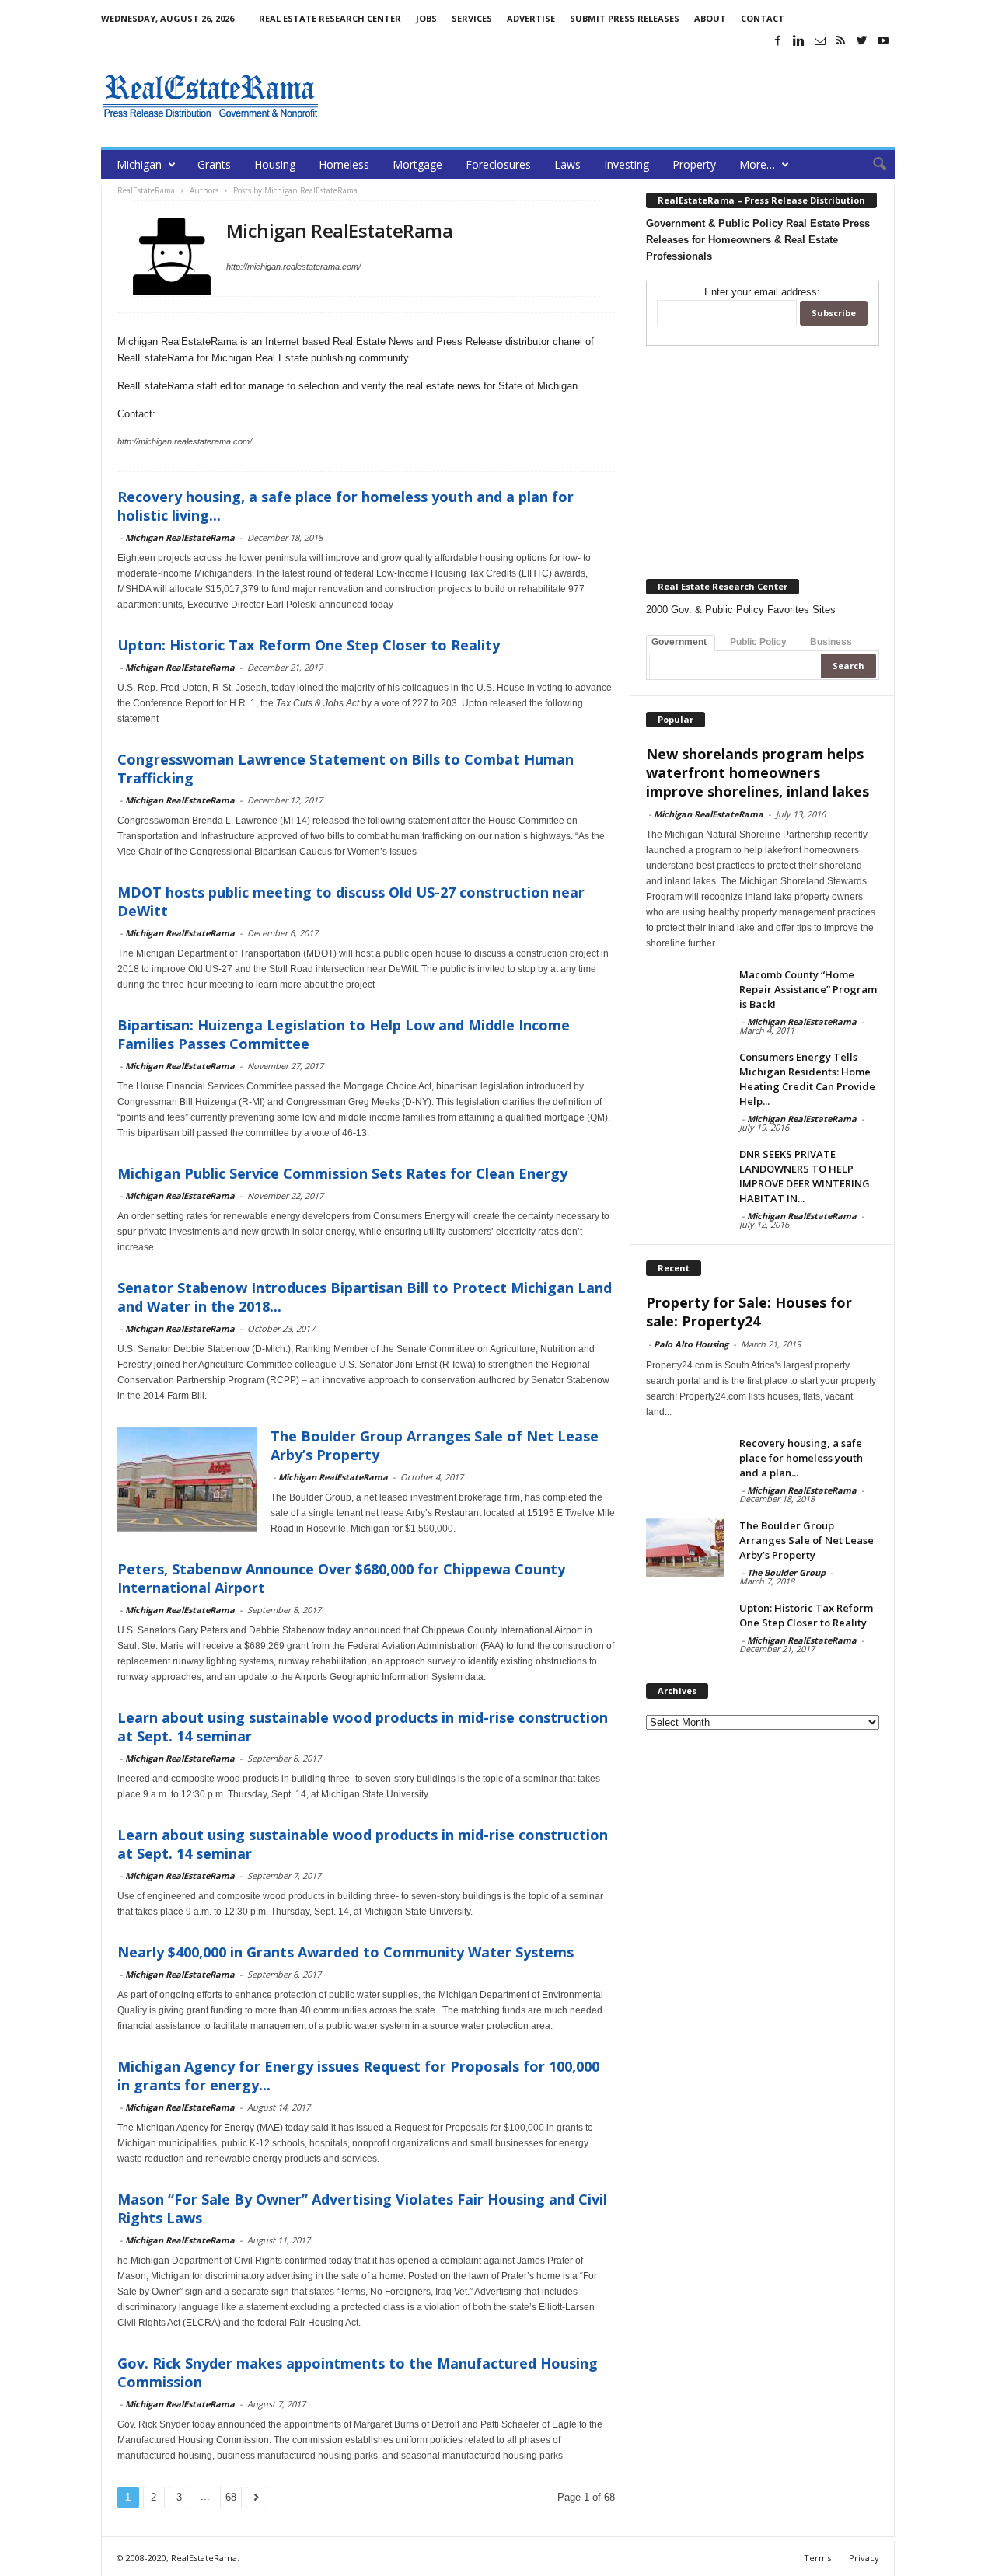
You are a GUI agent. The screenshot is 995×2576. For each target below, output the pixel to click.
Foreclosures (498, 164)
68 (231, 2497)
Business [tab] (831, 642)
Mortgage (417, 164)
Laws (567, 164)
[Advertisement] (612, 96)
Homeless (344, 164)
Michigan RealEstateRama (180, 537)
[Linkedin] (799, 40)
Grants (214, 164)
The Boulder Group (786, 1572)
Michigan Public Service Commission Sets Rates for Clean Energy (342, 1173)
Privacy (864, 2558)
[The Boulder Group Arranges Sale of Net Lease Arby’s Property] (685, 1548)
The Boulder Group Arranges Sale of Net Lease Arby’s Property (806, 1540)
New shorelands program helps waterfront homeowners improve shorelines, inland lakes (758, 772)
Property (694, 164)
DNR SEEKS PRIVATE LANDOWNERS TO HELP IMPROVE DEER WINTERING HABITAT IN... (805, 1176)
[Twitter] (862, 40)
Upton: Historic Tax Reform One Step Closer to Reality (309, 645)
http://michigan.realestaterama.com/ (293, 267)
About (710, 18)
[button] (871, 165)
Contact (763, 18)
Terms (817, 2558)
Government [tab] (679, 642)
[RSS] (841, 40)
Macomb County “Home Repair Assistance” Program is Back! (808, 989)
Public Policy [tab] (758, 642)
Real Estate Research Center (330, 18)
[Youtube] (883, 40)
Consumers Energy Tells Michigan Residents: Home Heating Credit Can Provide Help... (807, 1079)
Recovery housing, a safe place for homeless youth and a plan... (801, 1458)
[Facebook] (778, 40)
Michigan (139, 164)
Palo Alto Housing (691, 1344)
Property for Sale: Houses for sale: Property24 (749, 1312)
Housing (275, 164)
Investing (627, 164)
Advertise (531, 18)
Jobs (426, 18)
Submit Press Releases (625, 18)
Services (472, 18)
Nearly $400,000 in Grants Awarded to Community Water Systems (346, 1952)
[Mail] (820, 40)
